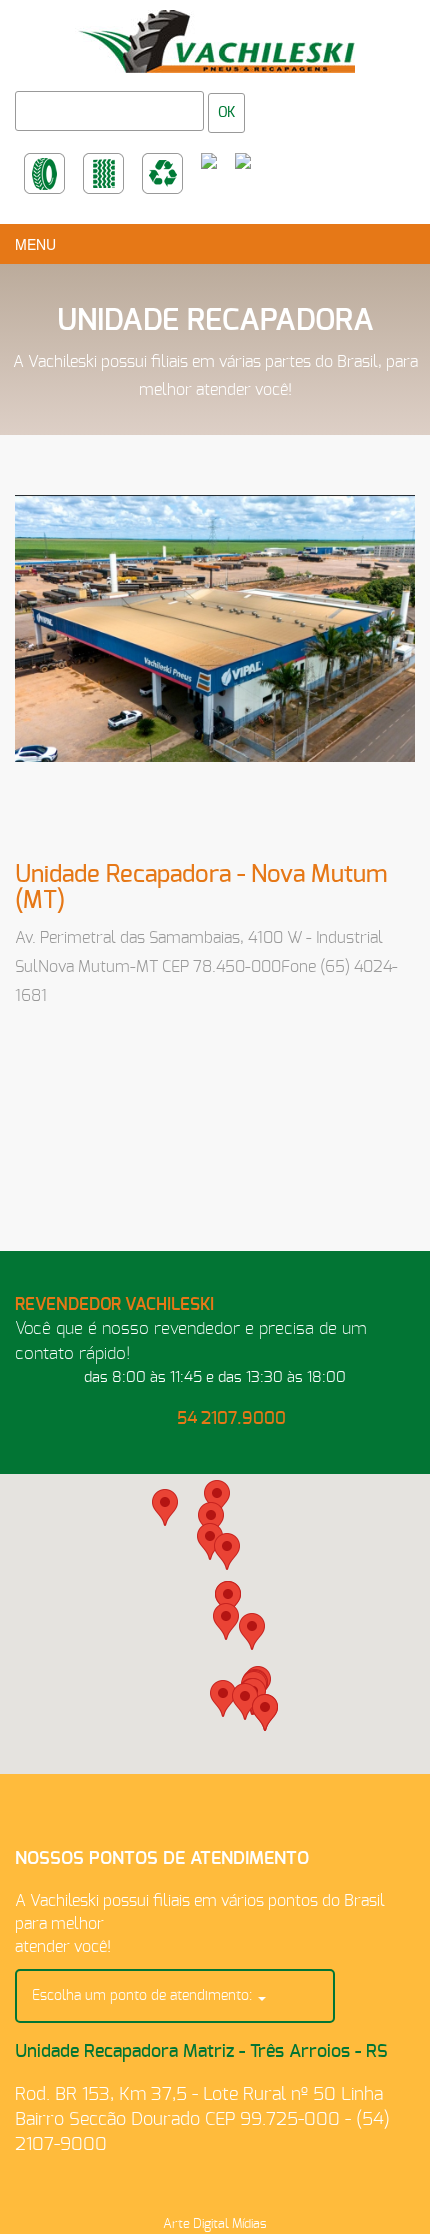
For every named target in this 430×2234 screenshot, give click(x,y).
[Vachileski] (215, 35)
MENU (35, 244)
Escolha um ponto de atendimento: (144, 1996)
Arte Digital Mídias (215, 2224)
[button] (223, 1698)
